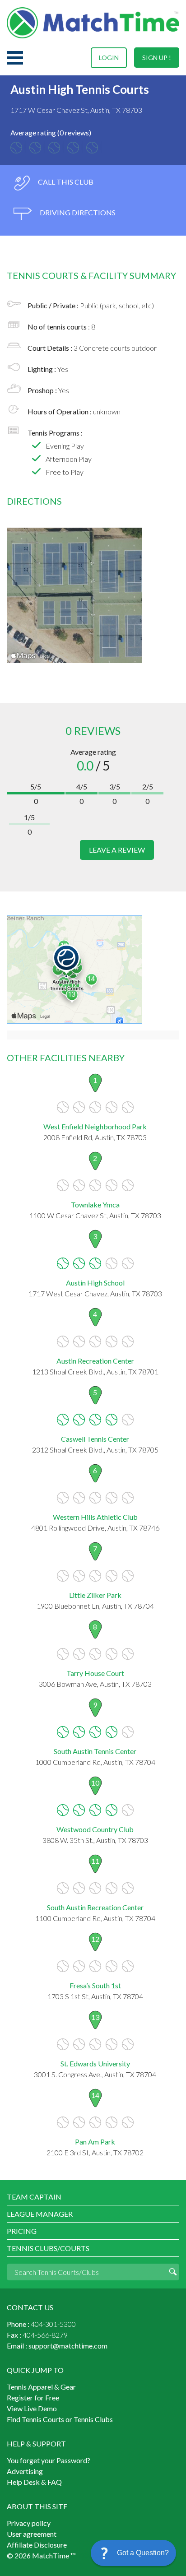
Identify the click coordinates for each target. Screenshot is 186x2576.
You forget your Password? (49, 2460)
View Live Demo (32, 2408)
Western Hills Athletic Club (95, 1517)
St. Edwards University (95, 2063)
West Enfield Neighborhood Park (95, 1126)
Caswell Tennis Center (95, 1439)
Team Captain (34, 2197)
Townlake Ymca (95, 1204)
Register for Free (33, 2397)
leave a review (117, 850)
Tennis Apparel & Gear (41, 2387)
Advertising (25, 2471)
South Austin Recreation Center (95, 1907)
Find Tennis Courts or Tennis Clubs (60, 2419)
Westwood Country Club (95, 1829)
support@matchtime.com (68, 2346)
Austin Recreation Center (95, 1361)
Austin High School (95, 1283)
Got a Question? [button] (143, 2553)
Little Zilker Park (95, 1595)
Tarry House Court (95, 1673)
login (109, 58)
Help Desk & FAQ (34, 2482)
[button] (133, 2553)
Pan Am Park (95, 2142)
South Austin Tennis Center (95, 1751)
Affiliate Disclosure (37, 2545)
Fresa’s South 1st (95, 1985)
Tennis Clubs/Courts (48, 2248)
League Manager (40, 2214)
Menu (15, 58)
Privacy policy (29, 2523)
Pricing (22, 2231)
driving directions (77, 212)
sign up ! (157, 58)
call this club (65, 182)
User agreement (32, 2534)
